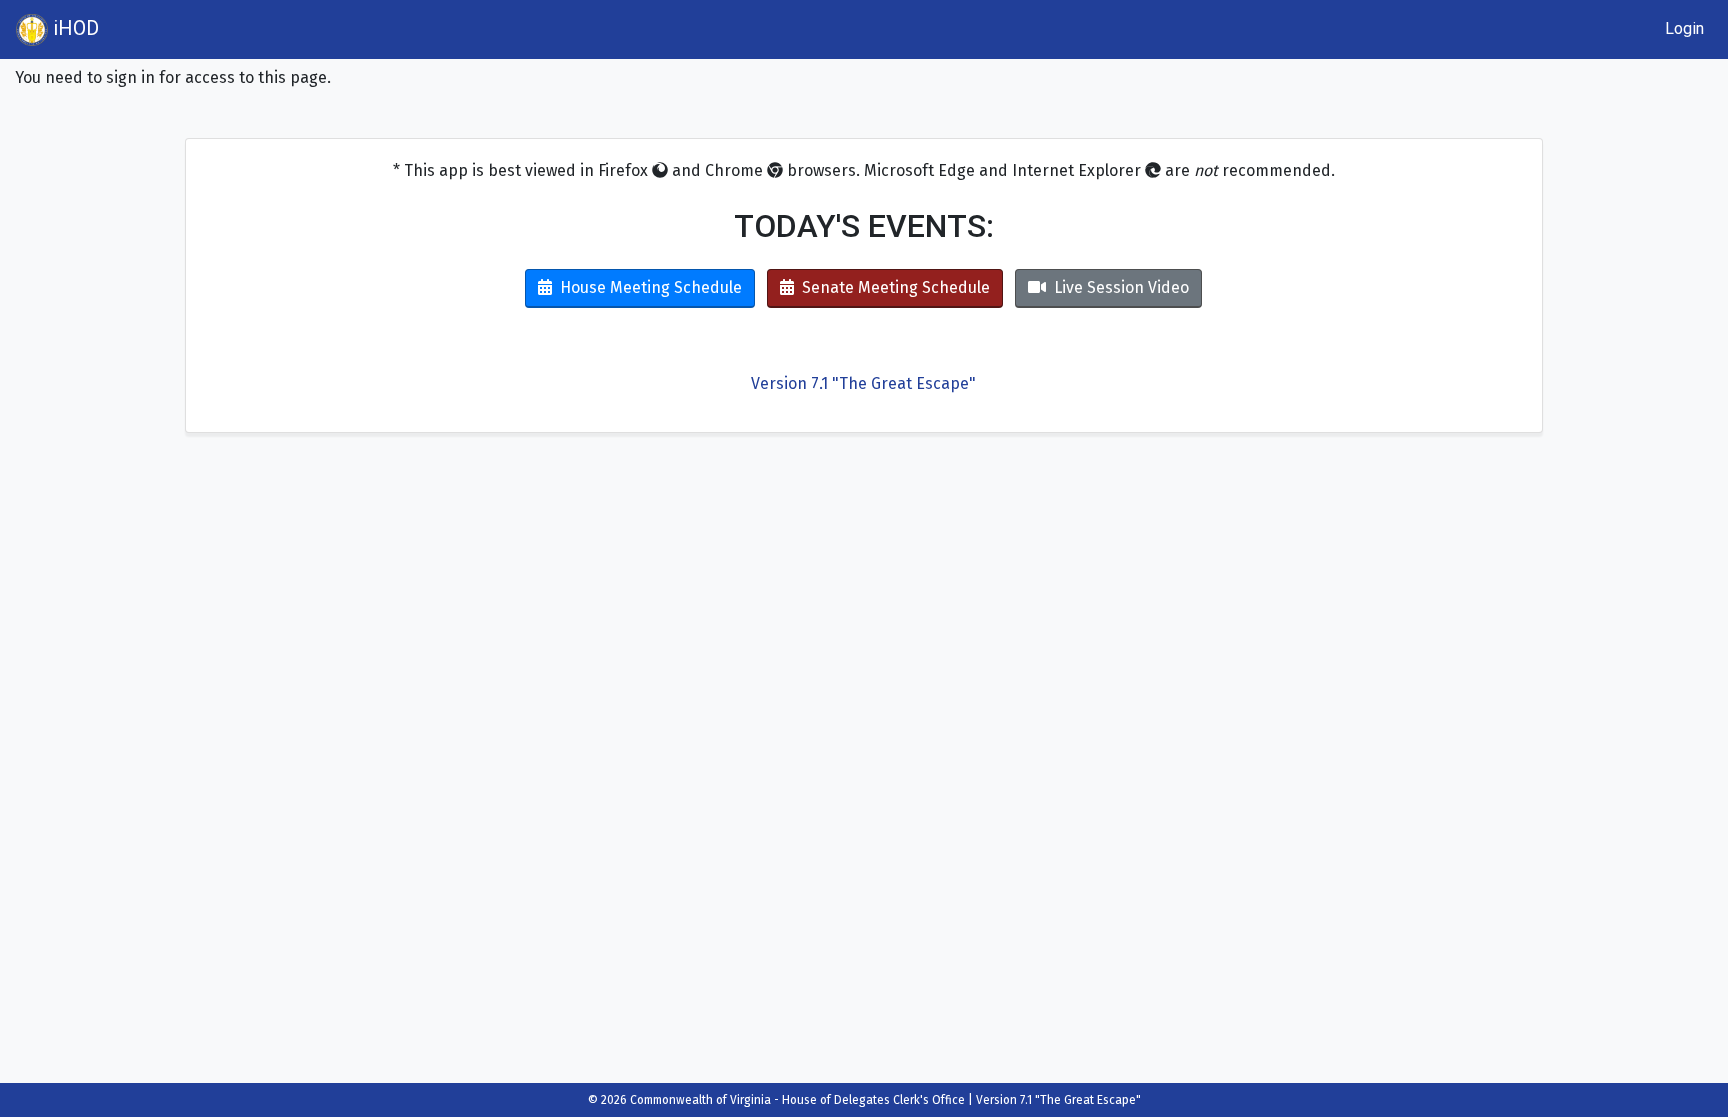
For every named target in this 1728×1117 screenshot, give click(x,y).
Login (1684, 28)
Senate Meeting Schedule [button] (896, 287)
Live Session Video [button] (1121, 287)
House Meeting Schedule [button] (651, 287)
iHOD (73, 28)
